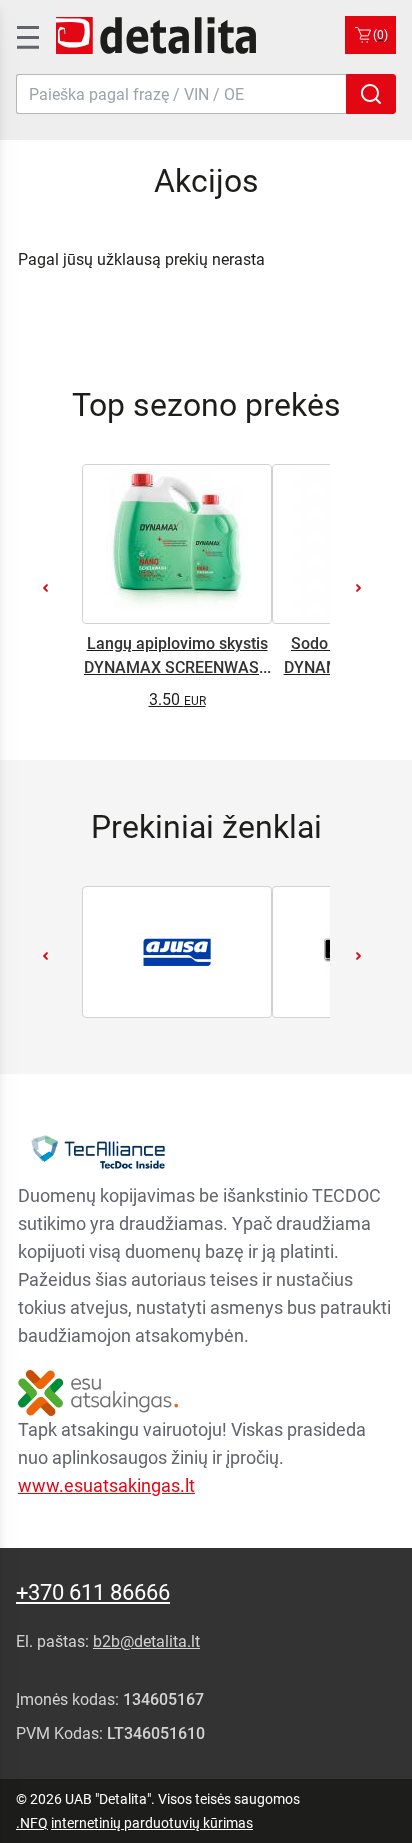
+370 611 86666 (93, 1592)
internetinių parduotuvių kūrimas (152, 1823)
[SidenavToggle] (26, 35)
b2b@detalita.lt (146, 1641)
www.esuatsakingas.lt (106, 1485)
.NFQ (32, 1823)
